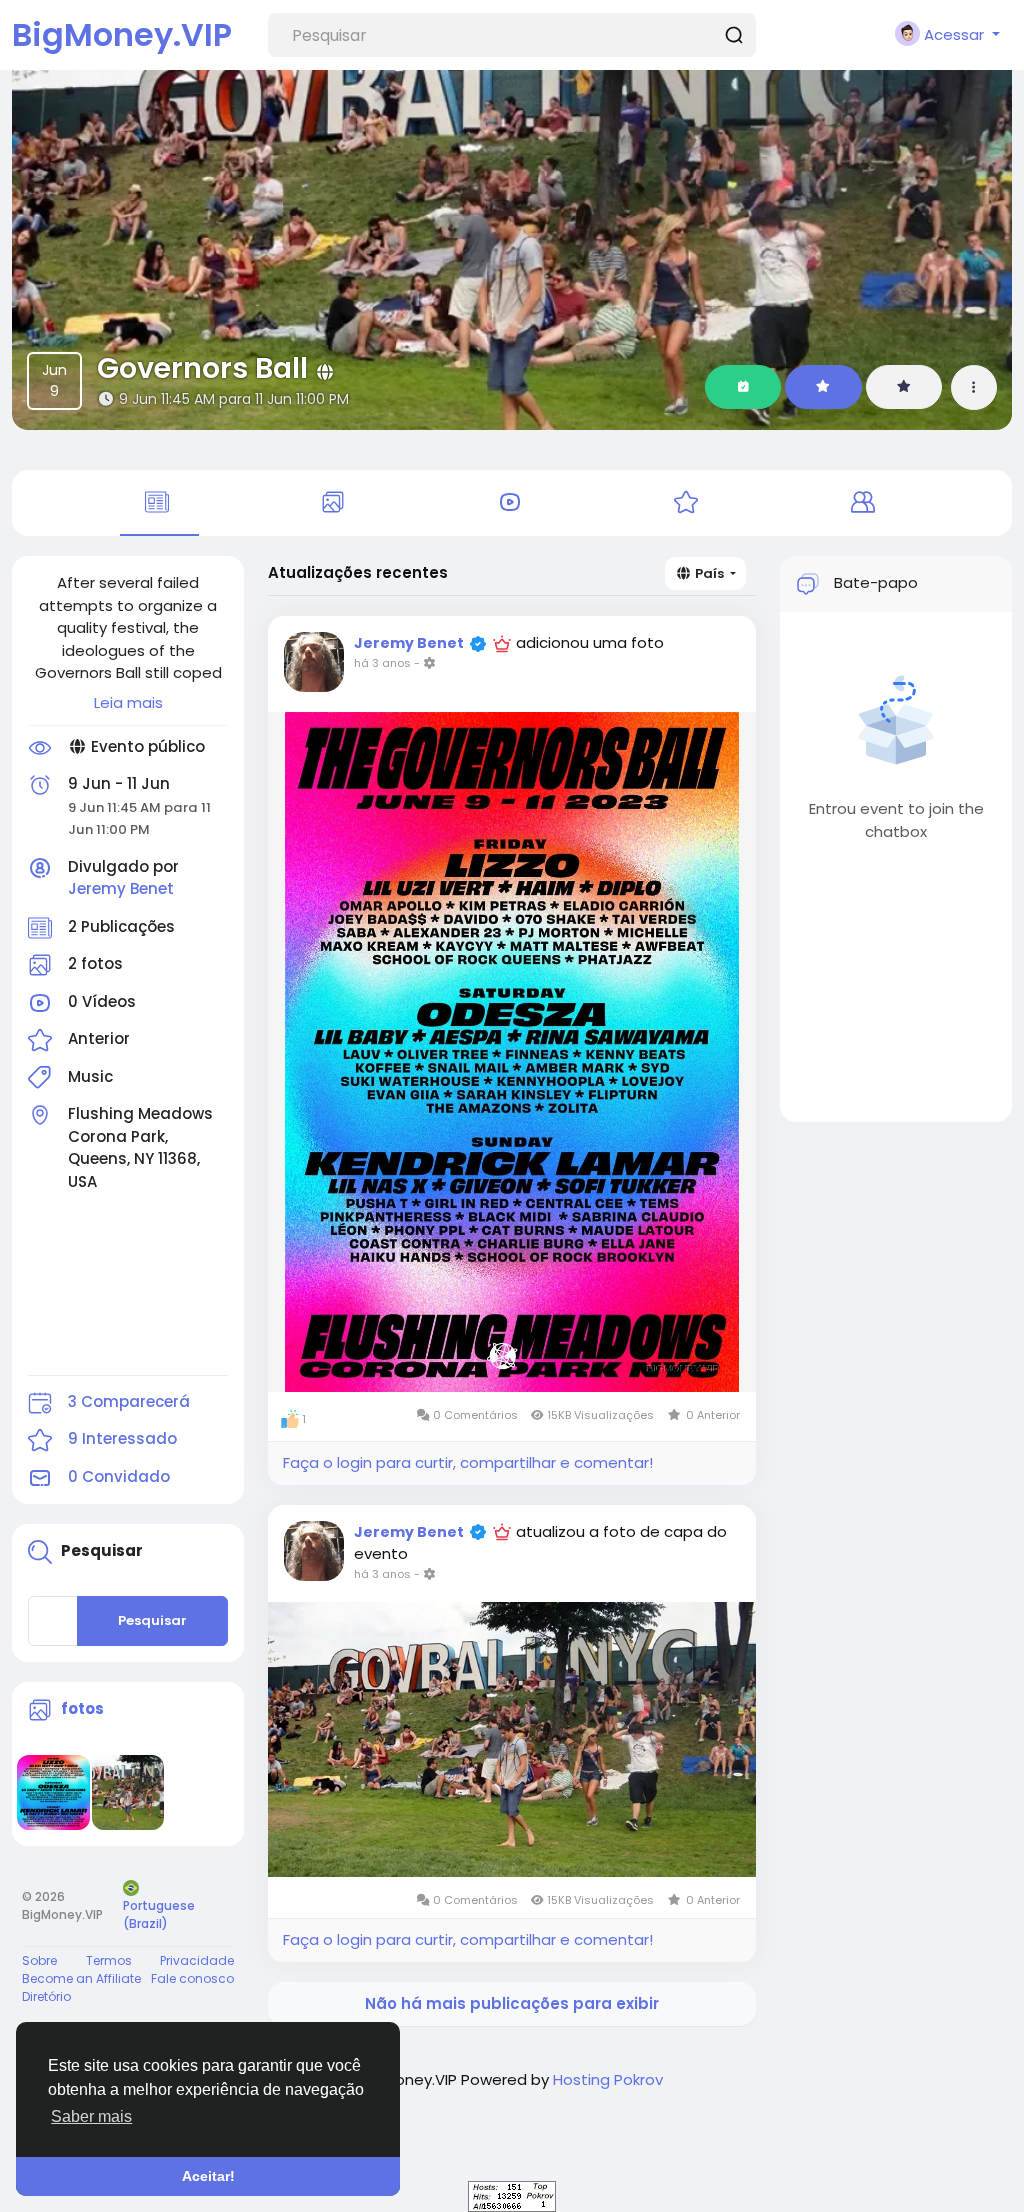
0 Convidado (119, 1476)
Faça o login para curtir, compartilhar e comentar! (468, 1462)
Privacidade (197, 1960)
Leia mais (128, 702)
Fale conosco (192, 1978)
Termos (109, 1960)
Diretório (46, 1996)
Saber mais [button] (91, 2116)
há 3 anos (382, 663)
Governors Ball (202, 368)
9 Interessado (122, 1438)
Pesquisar (152, 1620)
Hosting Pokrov (608, 2079)
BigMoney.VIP (122, 34)
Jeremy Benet (121, 888)
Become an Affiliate (81, 1978)
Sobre (39, 1960)
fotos (82, 1708)
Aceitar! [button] (208, 2176)
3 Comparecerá (129, 1401)
